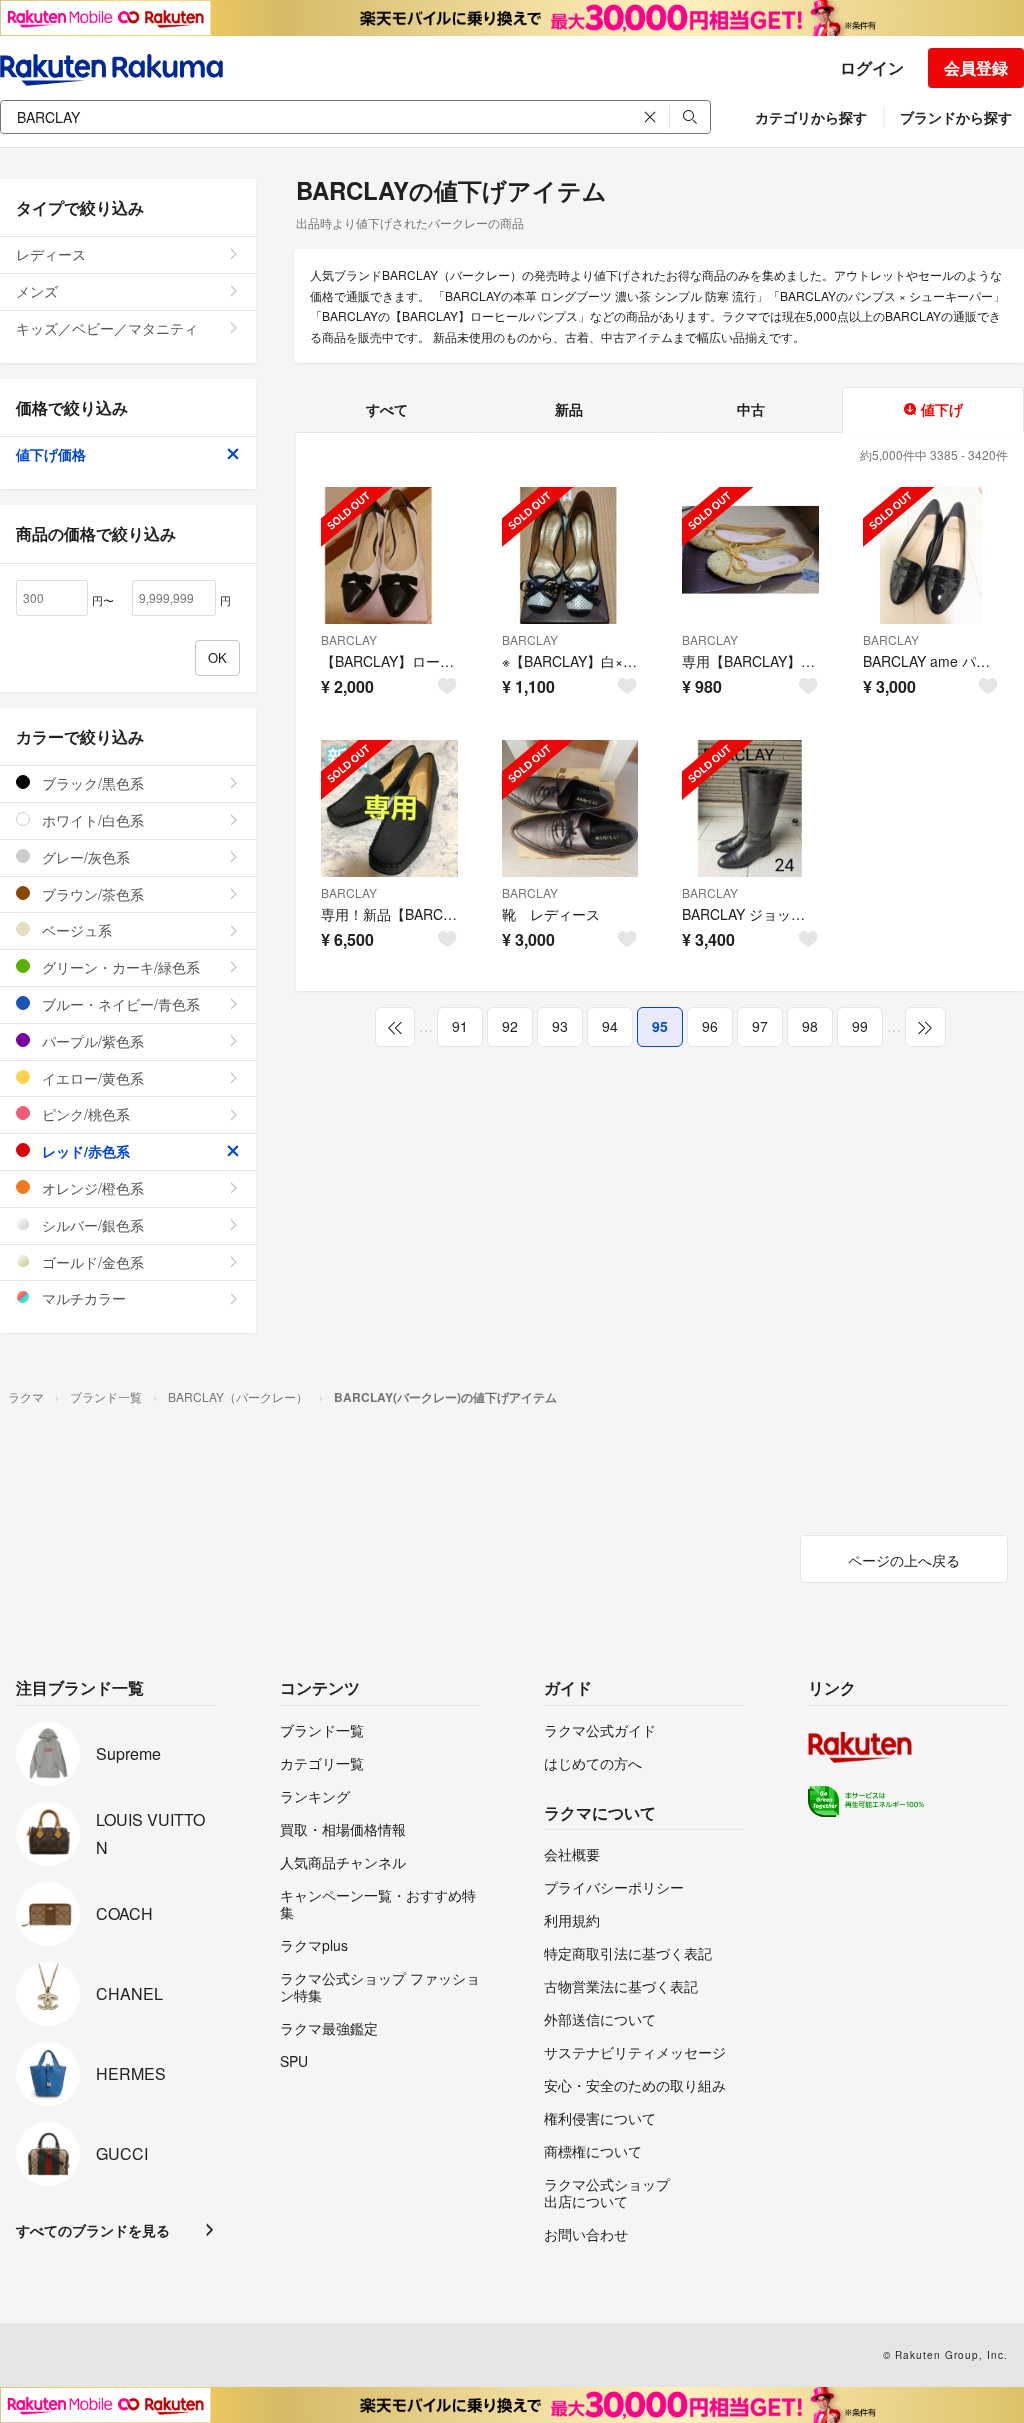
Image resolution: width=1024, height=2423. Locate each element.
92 (510, 1026)
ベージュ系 (75, 930)
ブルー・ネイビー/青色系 (119, 1004)
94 (610, 1026)
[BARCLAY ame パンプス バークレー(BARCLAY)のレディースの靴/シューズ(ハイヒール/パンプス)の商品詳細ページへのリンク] (931, 555)
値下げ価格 (51, 454)
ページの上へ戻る (904, 1560)
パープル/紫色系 (91, 1041)
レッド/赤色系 (84, 1151)
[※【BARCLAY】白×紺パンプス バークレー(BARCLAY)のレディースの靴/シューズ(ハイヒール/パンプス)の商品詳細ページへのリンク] (570, 555)
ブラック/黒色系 (91, 783)
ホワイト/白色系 (91, 820)
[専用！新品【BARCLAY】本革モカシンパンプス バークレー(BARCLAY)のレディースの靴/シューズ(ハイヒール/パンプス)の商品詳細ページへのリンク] (389, 808)
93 (560, 1026)
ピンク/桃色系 (84, 1114)
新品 (569, 409)
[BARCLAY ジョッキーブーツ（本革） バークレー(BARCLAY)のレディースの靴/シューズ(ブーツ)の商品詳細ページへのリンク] (750, 808)
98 (810, 1026)
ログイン (872, 67)
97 (760, 1026)
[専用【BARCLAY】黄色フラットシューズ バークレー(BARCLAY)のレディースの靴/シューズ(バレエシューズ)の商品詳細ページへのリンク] (750, 555)
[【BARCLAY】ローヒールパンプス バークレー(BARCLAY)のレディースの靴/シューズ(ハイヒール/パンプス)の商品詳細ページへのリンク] (389, 555)
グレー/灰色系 (84, 857)
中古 (751, 409)
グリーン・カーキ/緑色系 (119, 967)
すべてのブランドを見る (93, 2230)
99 (860, 1026)
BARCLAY (349, 639)
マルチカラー (82, 1298)
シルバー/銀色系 (91, 1225)
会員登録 (976, 67)
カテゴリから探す (811, 117)
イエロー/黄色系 (91, 1078)
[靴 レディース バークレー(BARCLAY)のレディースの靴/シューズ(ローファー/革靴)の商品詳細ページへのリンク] (570, 808)
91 (460, 1026)
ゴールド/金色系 (91, 1262)
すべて (387, 409)
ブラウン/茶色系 (91, 894)
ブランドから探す (956, 117)
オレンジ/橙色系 (91, 1188)
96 (710, 1026)
